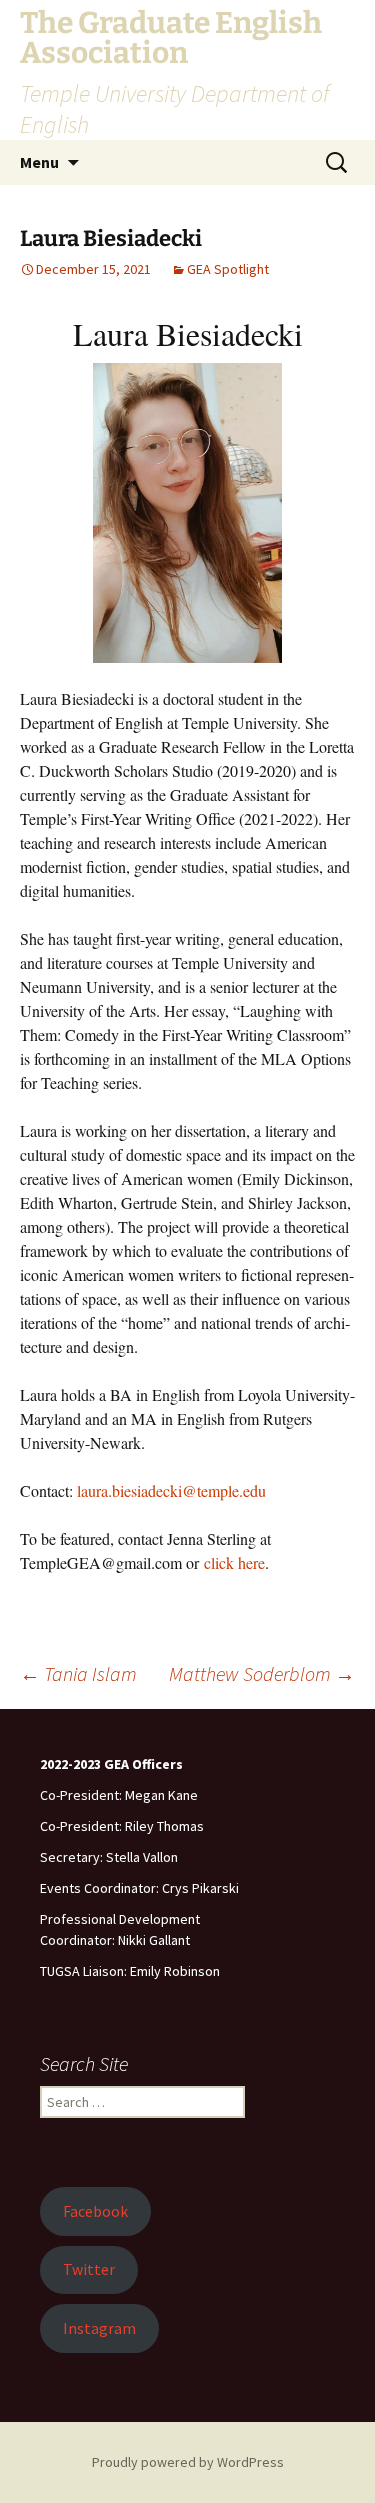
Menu (39, 162)
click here (234, 1562)
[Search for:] (338, 163)
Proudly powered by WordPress (188, 2462)
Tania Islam (78, 1673)
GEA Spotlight (228, 269)
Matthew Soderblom (262, 1673)
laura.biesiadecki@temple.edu (171, 1490)
